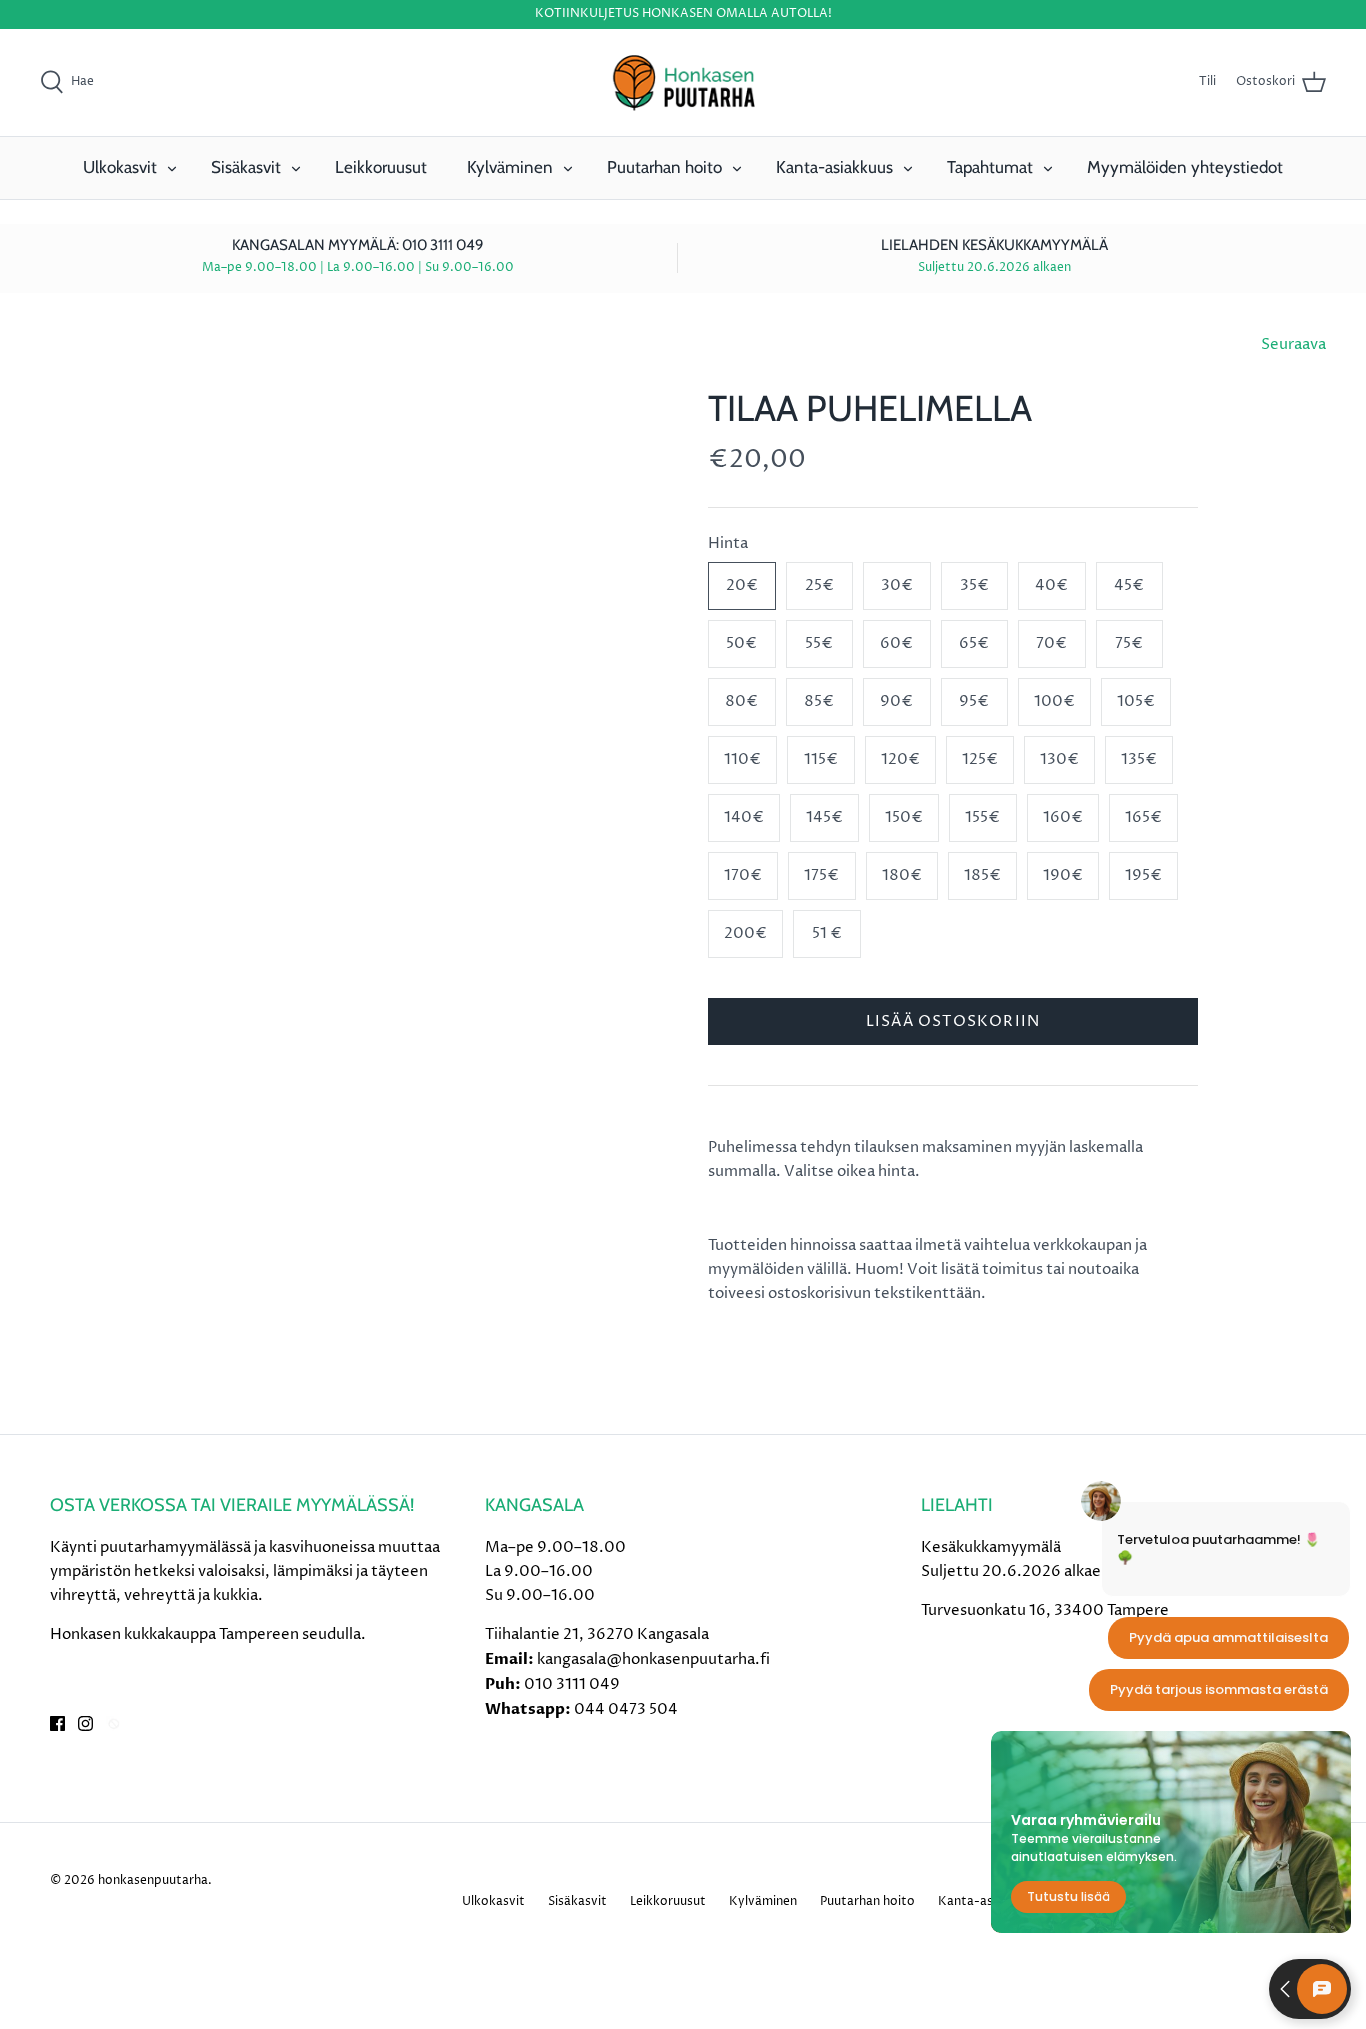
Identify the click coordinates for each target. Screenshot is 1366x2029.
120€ (900, 759)
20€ (742, 585)
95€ (974, 701)
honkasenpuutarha (153, 1880)
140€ (744, 817)
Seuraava (1293, 344)
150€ (904, 817)
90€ (896, 701)
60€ (896, 643)
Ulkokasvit (120, 167)
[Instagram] (85, 1723)
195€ (1143, 875)
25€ (819, 585)
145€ (824, 817)
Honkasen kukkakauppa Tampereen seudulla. (208, 1634)
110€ (742, 759)
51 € (827, 933)
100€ (1054, 701)
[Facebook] (57, 1723)
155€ (982, 817)
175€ (821, 875)
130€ (1059, 759)
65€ (974, 643)
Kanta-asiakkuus (834, 167)
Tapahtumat (990, 167)
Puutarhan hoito (664, 167)
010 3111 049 (572, 1684)
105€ (1136, 701)
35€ (974, 585)
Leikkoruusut (381, 167)
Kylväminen (510, 167)
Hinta (728, 543)
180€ (902, 875)
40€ (1051, 585)
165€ (1143, 817)
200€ (745, 933)
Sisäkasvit (246, 167)
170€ (743, 875)
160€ (1063, 817)
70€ (1051, 643)
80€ (741, 701)
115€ (821, 759)
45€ (1129, 585)
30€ (897, 585)
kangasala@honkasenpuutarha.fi (653, 1659)
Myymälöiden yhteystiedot (1185, 167)
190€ (1063, 875)
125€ (980, 759)
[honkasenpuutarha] (683, 83)
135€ (1139, 759)
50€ (741, 643)
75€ (1129, 643)
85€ (819, 701)
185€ (982, 875)
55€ (819, 643)
